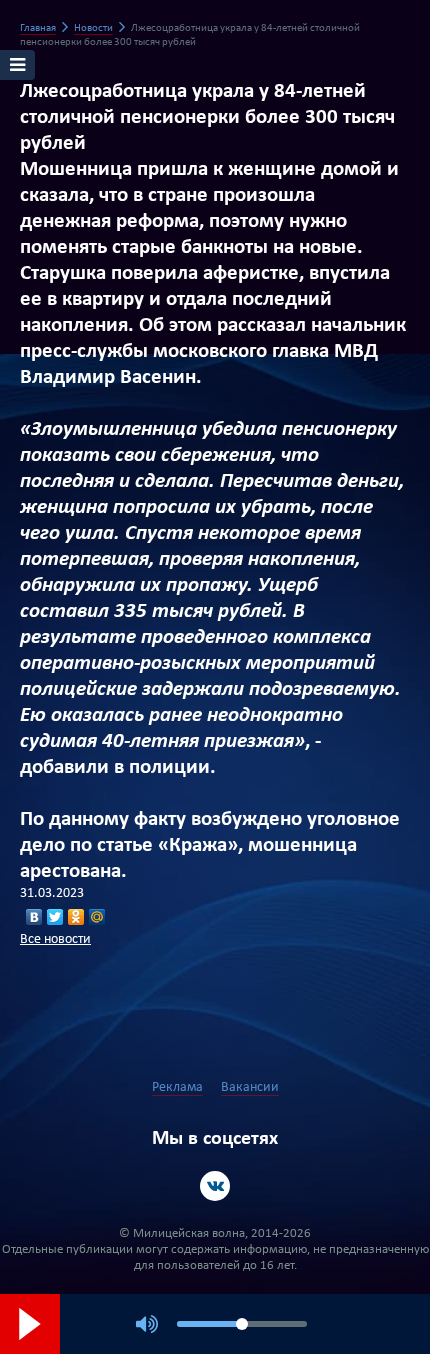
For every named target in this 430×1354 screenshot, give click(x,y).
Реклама (177, 1087)
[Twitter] (55, 917)
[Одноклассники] (76, 917)
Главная (38, 28)
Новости (93, 28)
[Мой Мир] (97, 917)
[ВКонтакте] (34, 917)
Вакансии (250, 1087)
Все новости (55, 939)
